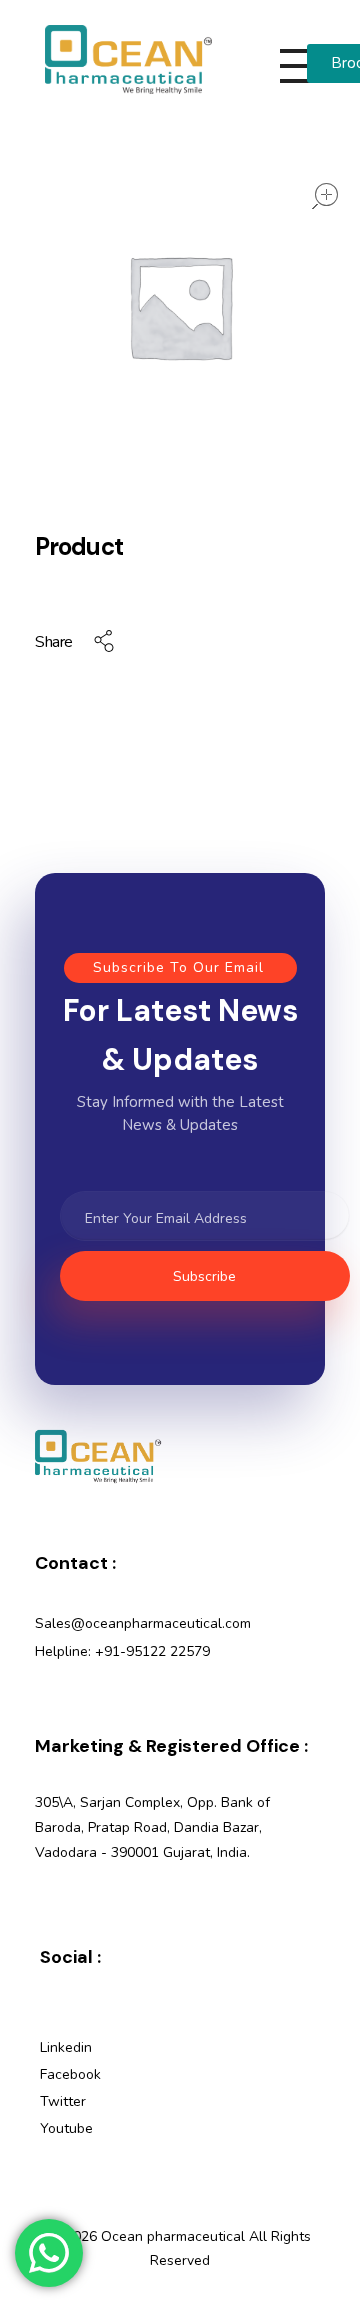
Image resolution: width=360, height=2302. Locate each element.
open (325, 196)
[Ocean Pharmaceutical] (128, 59)
